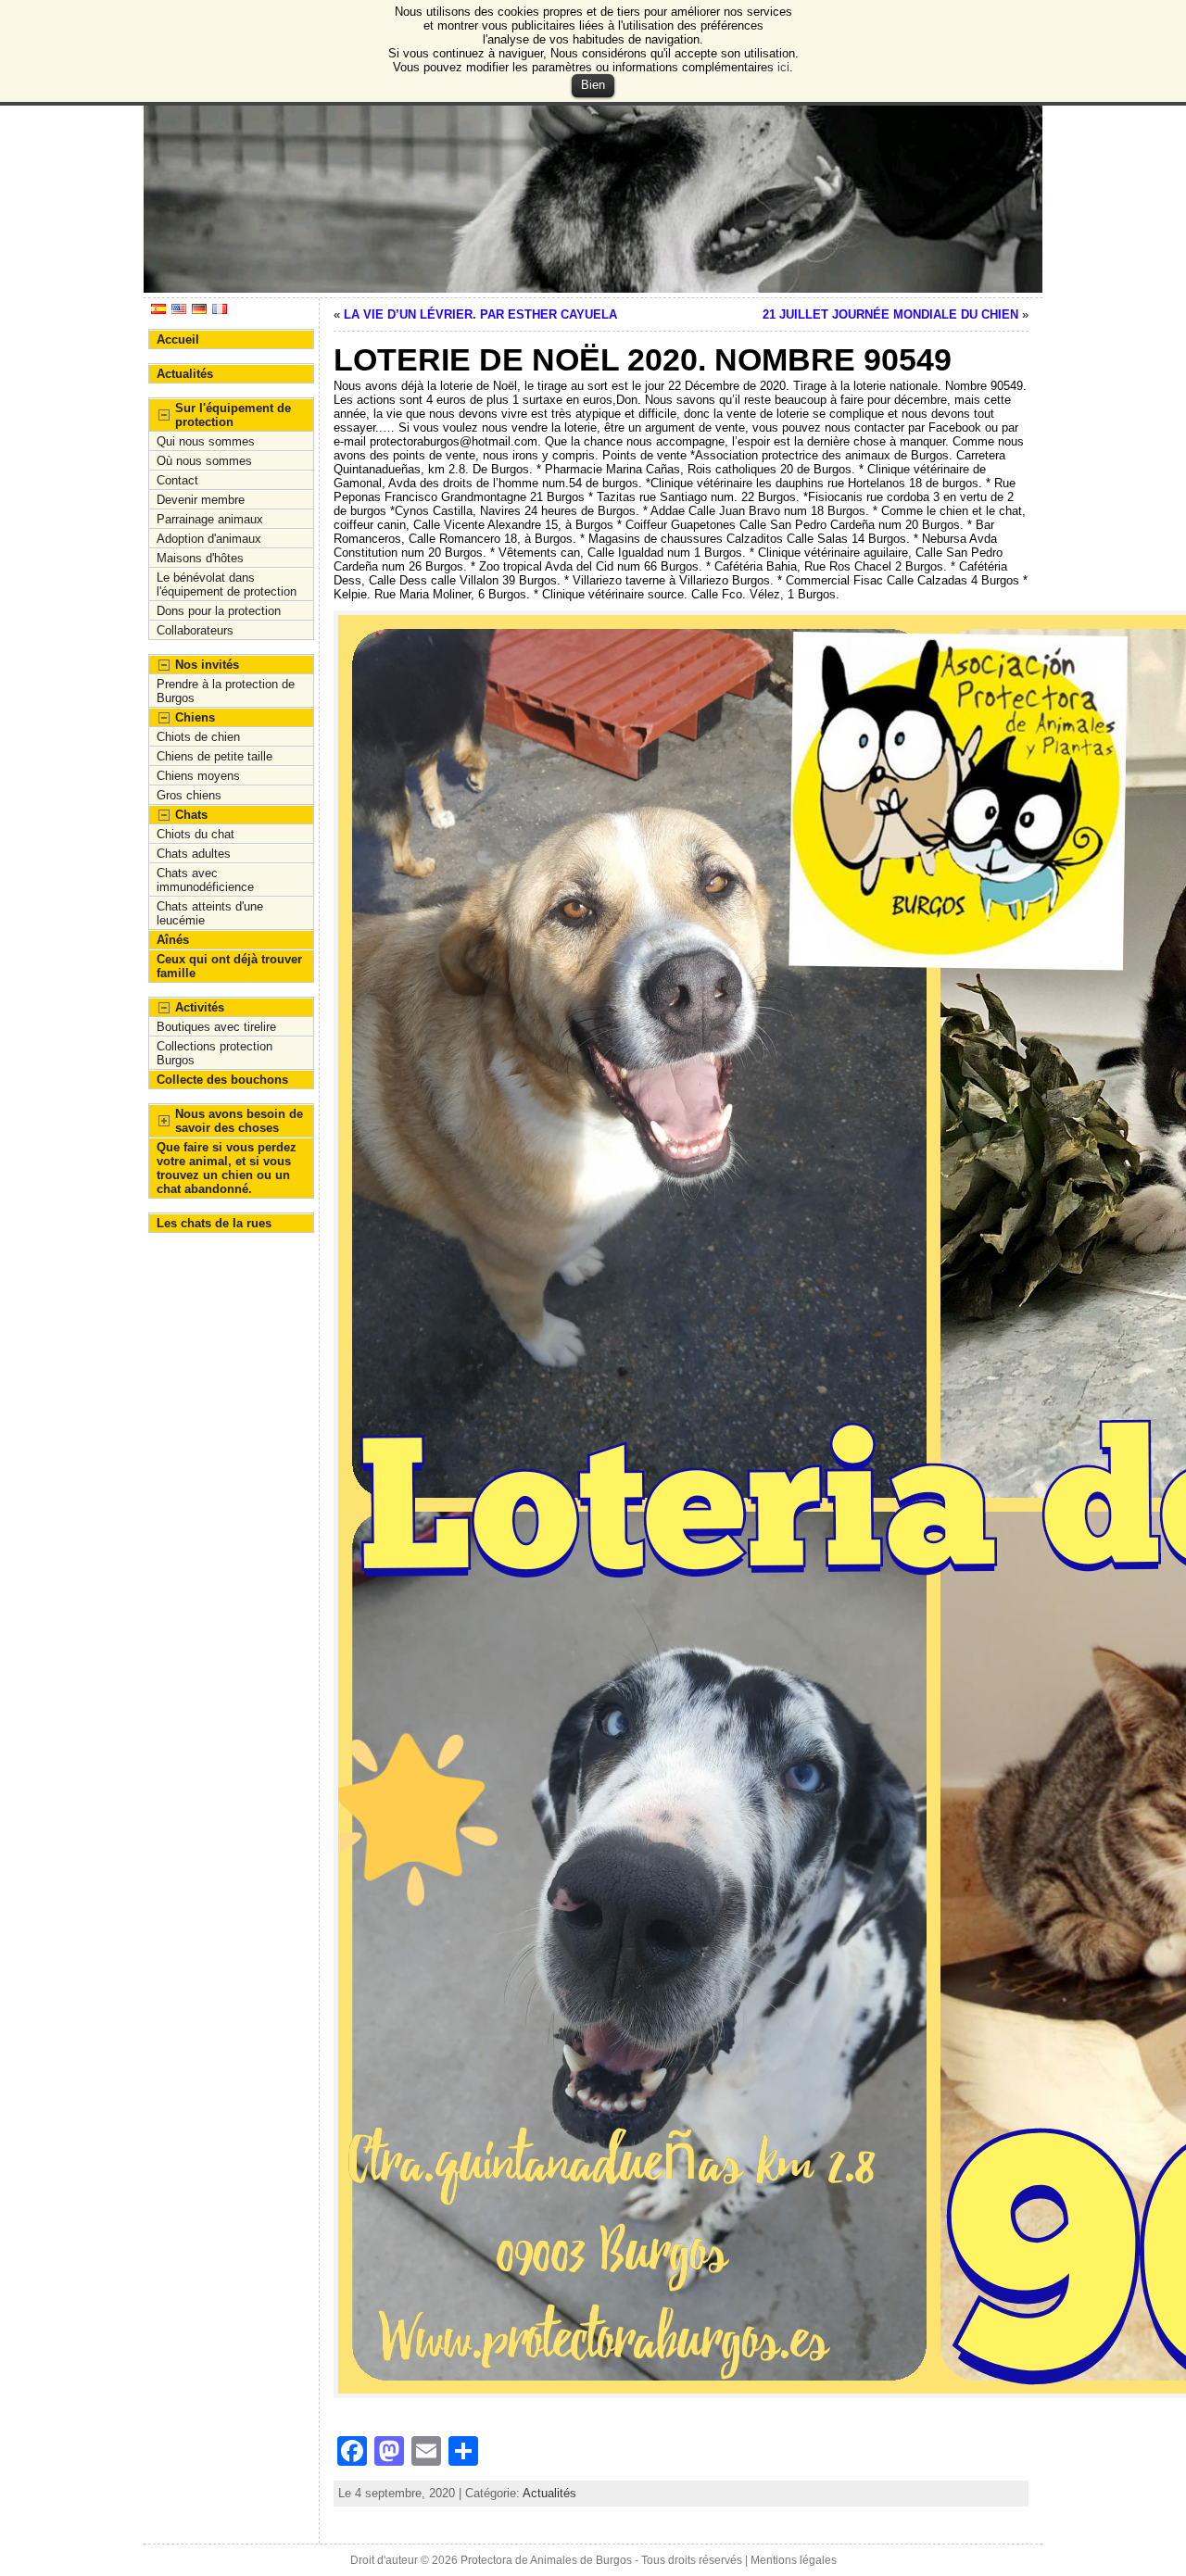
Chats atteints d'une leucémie (210, 913)
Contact (177, 480)
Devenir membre (201, 500)
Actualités (185, 374)
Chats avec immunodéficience (205, 880)
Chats (191, 815)
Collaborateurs (195, 630)
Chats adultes (194, 854)
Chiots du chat (196, 834)
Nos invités (207, 665)
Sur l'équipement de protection (233, 415)
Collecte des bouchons (222, 1080)
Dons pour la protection (219, 611)
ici (783, 67)
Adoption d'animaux (209, 539)
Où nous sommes (204, 461)
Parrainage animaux (210, 519)
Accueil (178, 339)
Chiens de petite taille (214, 756)
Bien (593, 85)
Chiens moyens (198, 776)
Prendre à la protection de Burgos (226, 691)
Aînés (173, 940)
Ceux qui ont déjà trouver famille (229, 966)
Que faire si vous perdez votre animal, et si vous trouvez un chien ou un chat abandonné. (227, 1168)
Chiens (195, 717)
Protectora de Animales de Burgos (546, 2560)
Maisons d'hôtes (200, 558)
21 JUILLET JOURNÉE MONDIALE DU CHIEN (890, 314)
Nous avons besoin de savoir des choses (239, 1121)
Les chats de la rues (214, 1223)
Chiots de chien (198, 737)
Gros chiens (189, 795)
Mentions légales (794, 2560)
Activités (200, 1007)
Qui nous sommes (206, 441)
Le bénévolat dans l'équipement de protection (227, 584)
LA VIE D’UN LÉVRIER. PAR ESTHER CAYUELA (480, 314)
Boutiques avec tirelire (216, 1027)
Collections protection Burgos (214, 1053)
